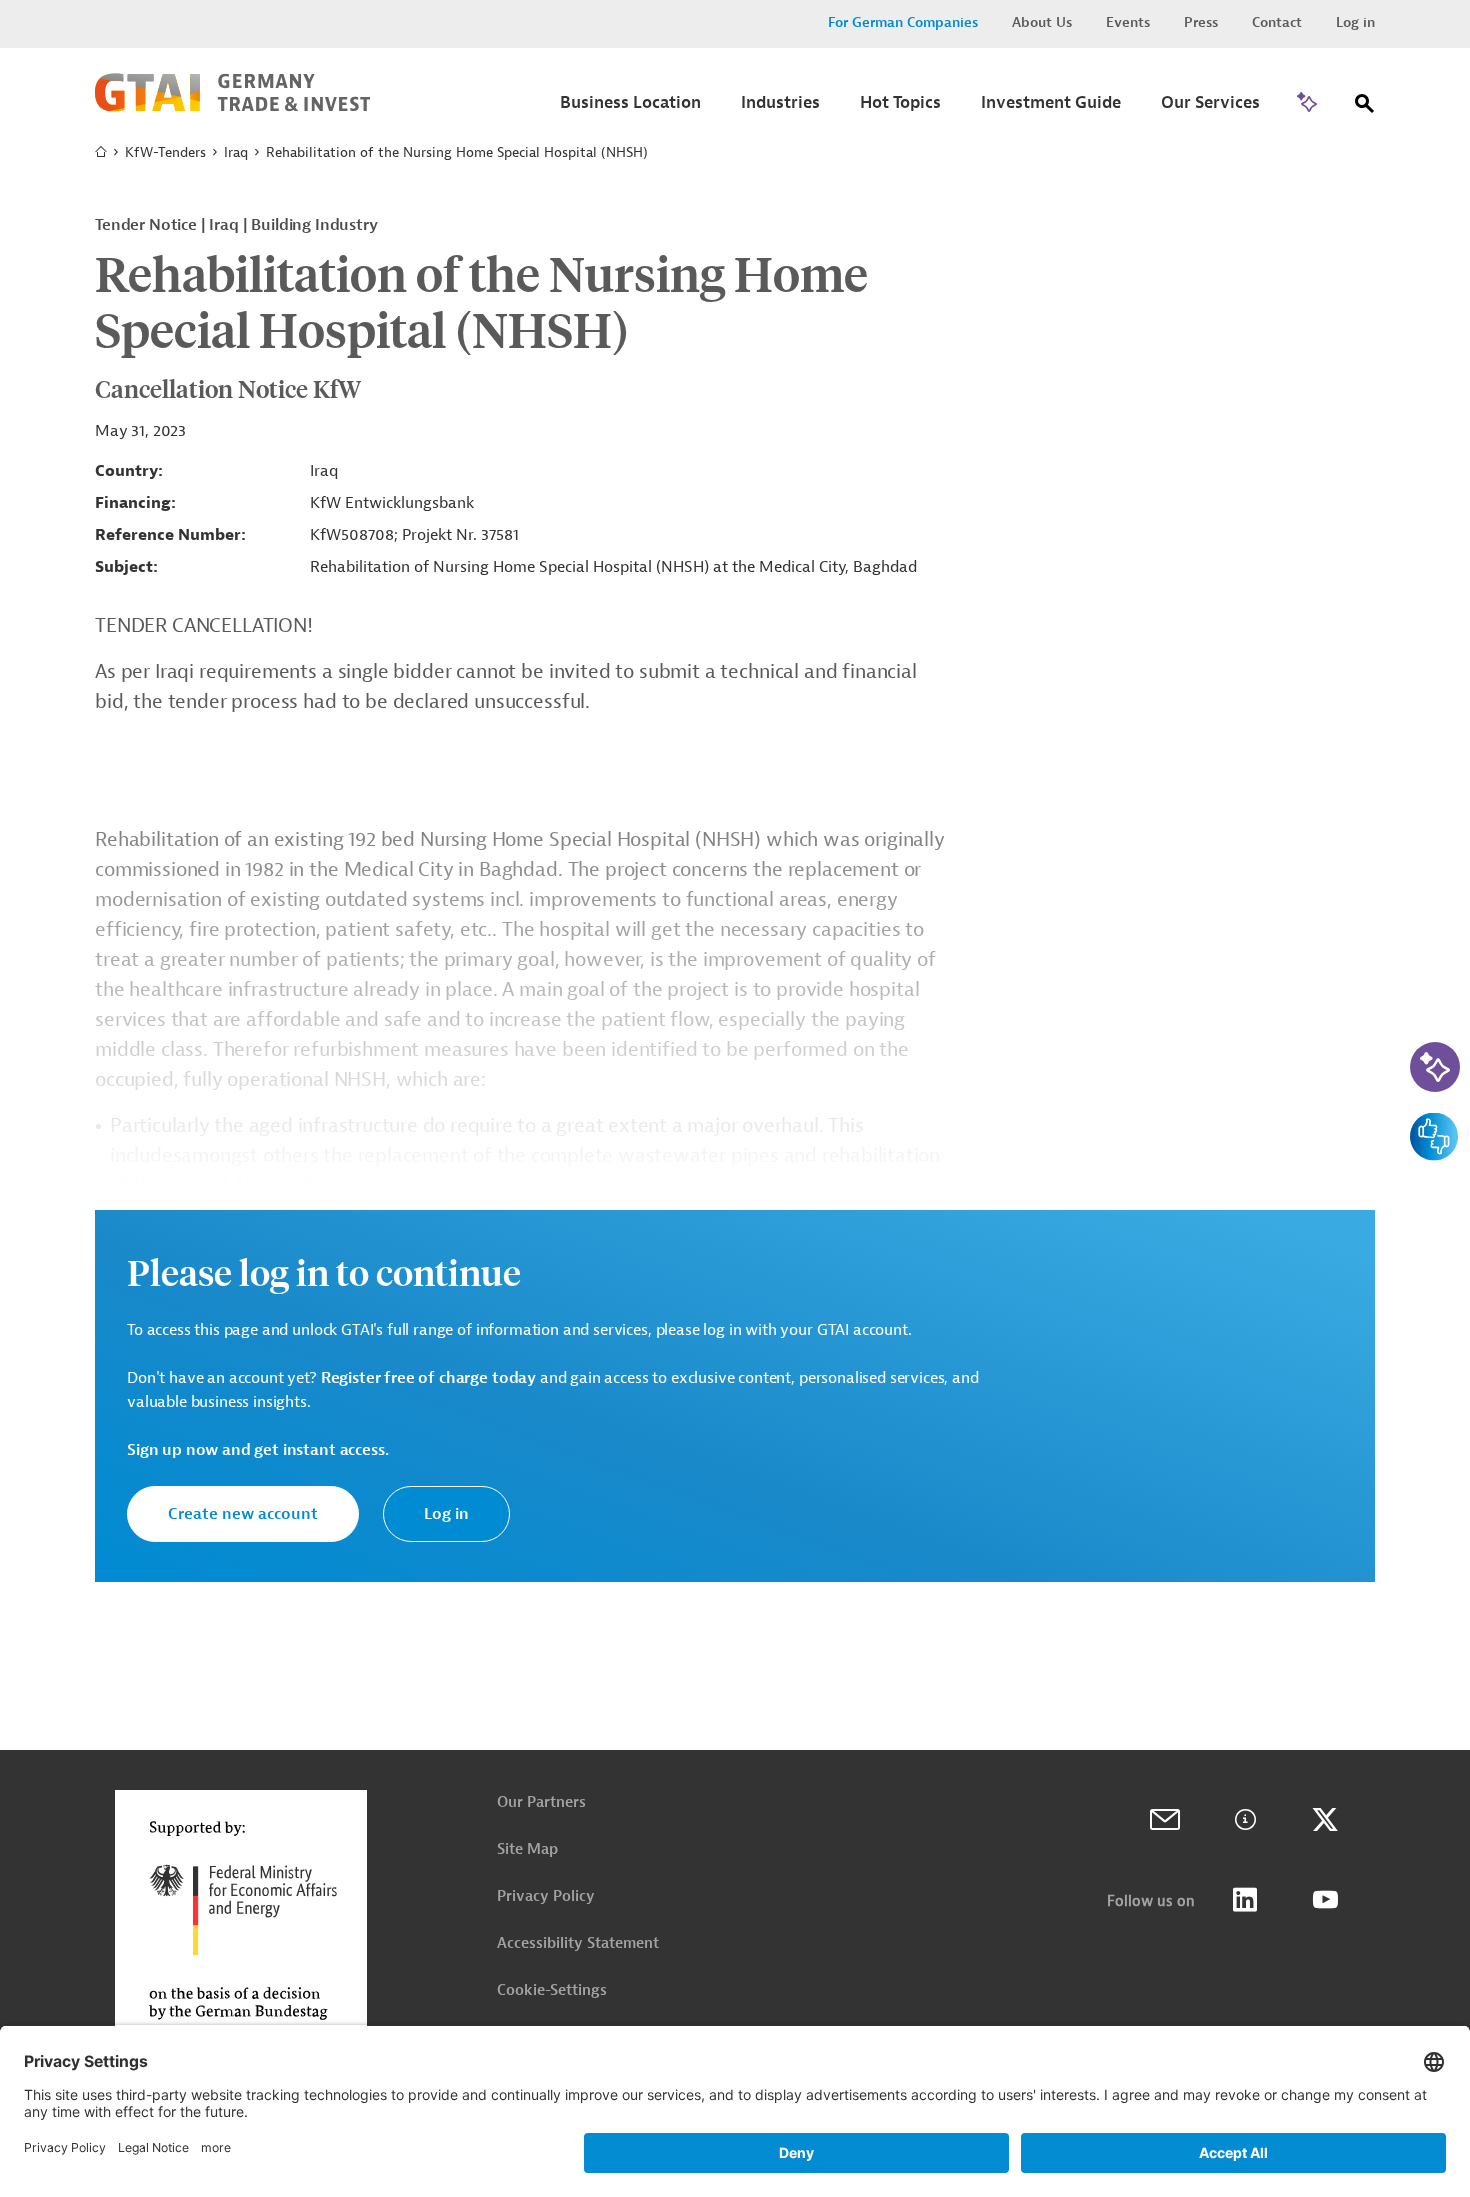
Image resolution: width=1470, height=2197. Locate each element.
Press (1201, 22)
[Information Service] (1245, 1820)
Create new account (243, 1514)
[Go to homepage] (232, 107)
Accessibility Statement (578, 1943)
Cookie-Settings (552, 1990)
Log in (1355, 22)
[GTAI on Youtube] (1325, 1900)
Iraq (236, 152)
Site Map (527, 1849)
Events (1128, 22)
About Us (1042, 22)
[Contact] (1165, 1820)
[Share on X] (1325, 1820)
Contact (1277, 22)
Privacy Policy (546, 1896)
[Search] (1365, 107)
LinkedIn (1245, 1900)
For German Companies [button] (903, 22)
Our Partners (541, 1802)
